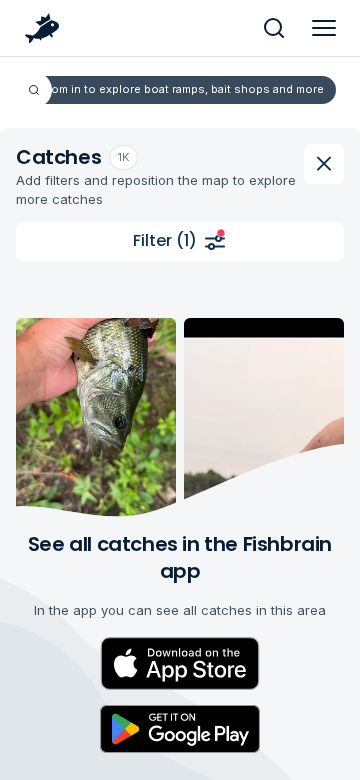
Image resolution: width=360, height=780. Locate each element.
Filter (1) (165, 240)
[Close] (324, 164)
